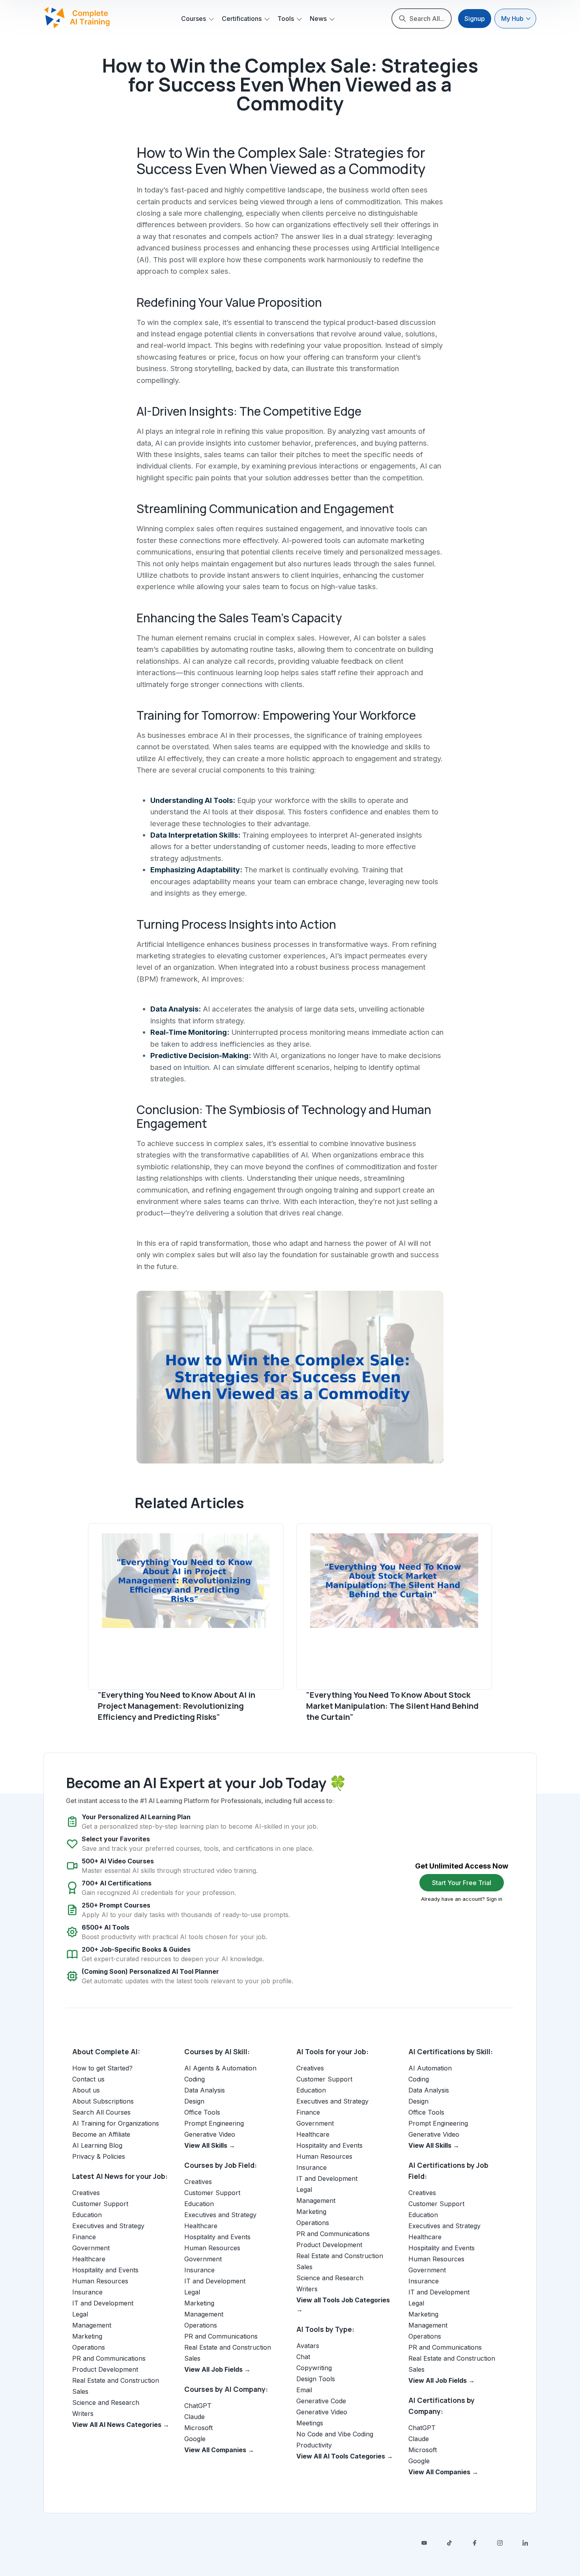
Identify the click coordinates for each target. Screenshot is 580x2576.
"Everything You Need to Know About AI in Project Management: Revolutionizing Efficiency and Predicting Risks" (177, 1706)
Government (91, 2248)
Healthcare (89, 2259)
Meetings (310, 2423)
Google (195, 2439)
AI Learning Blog (97, 2145)
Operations (89, 2347)
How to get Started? (102, 2068)
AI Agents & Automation (220, 2068)
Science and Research (106, 2402)
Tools (286, 19)
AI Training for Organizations (116, 2123)
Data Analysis (205, 2090)
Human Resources (100, 2281)
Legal (80, 2314)
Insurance (87, 2292)
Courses (194, 19)
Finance (84, 2237)
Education (87, 2215)
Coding (195, 2079)
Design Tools (316, 2379)
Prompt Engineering (214, 2123)
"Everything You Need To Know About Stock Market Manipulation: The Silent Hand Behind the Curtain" (392, 1706)
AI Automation (430, 2068)
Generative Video (210, 2134)
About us (86, 2090)
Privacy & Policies (99, 2156)
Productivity (314, 2445)
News (318, 19)
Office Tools (202, 2112)
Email (304, 2390)
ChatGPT (198, 2406)
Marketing (87, 2336)
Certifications (242, 19)
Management (92, 2325)
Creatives (86, 2193)
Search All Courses (101, 2112)
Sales (80, 2391)
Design (194, 2101)
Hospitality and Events (105, 2270)
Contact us (88, 2079)
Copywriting (314, 2368)
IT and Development (103, 2303)
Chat (303, 2357)
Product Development (105, 2369)
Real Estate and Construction (116, 2380)
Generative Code (321, 2401)
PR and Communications (109, 2358)
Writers (83, 2414)
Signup (475, 19)
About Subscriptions (103, 2101)
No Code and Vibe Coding (335, 2434)
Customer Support (100, 2204)
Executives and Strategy (108, 2226)
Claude (195, 2417)
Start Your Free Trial (462, 1883)
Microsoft (198, 2428)
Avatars (308, 2346)
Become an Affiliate (101, 2134)
